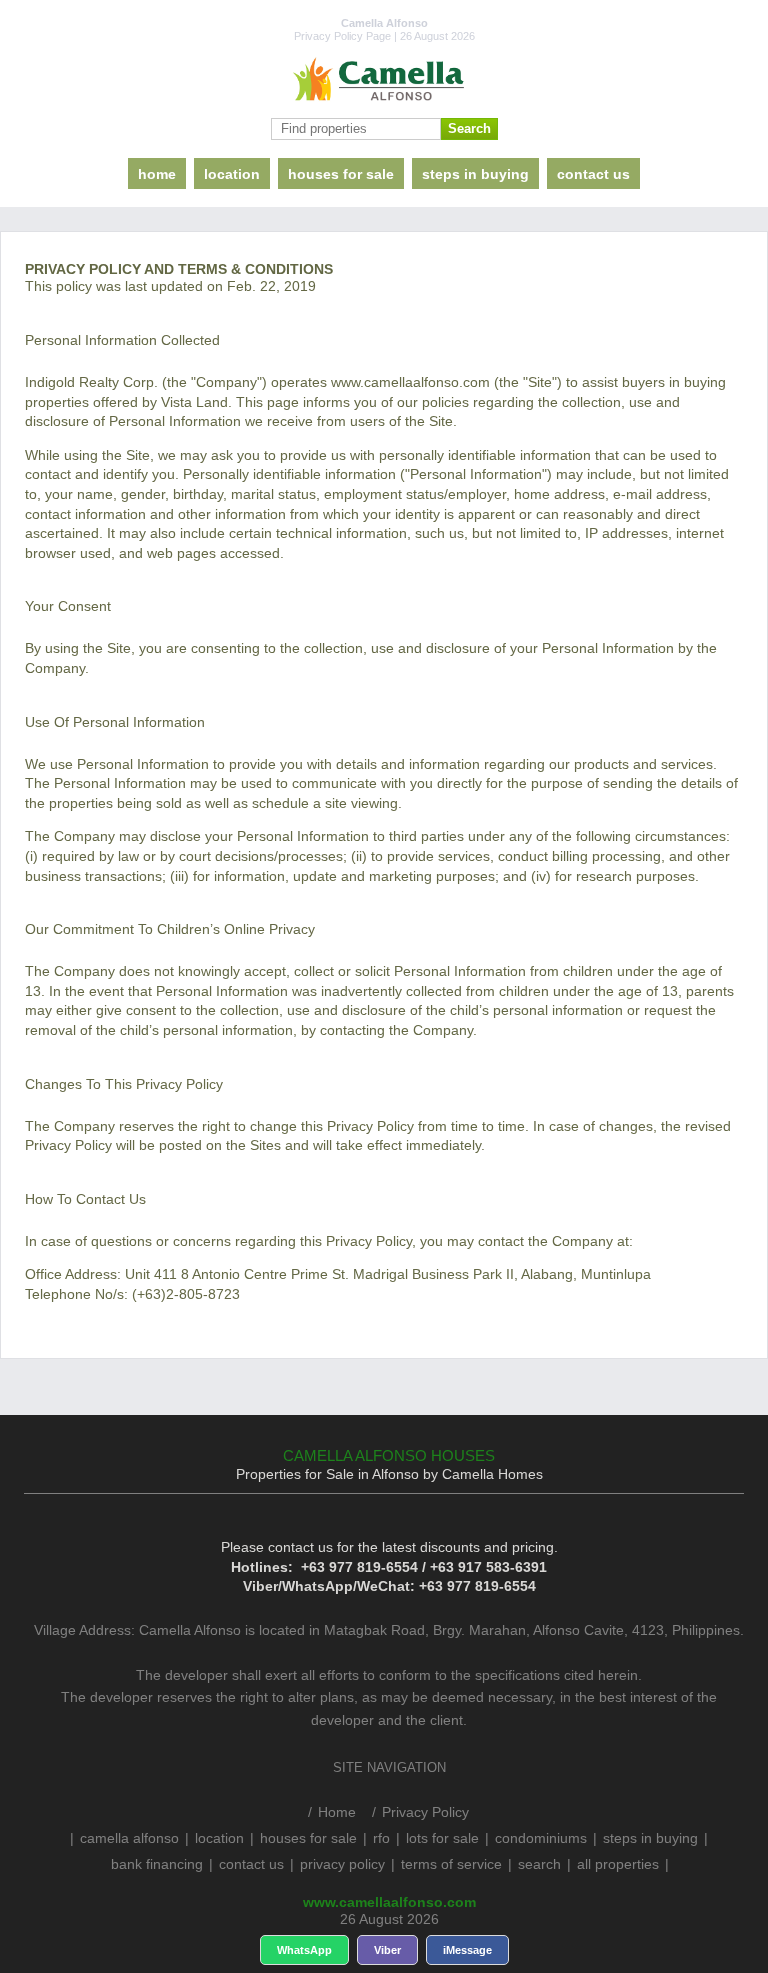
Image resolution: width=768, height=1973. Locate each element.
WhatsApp (304, 1950)
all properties (618, 1864)
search (539, 1864)
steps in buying (475, 174)
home (157, 174)
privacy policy (342, 1864)
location (232, 174)
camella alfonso (129, 1838)
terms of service (451, 1864)
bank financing (157, 1864)
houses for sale (341, 174)
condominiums (541, 1838)
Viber (387, 1950)
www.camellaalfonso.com (389, 1902)
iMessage (467, 1950)
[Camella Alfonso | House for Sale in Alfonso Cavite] (384, 80)
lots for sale (442, 1838)
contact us (593, 174)
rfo (381, 1838)
